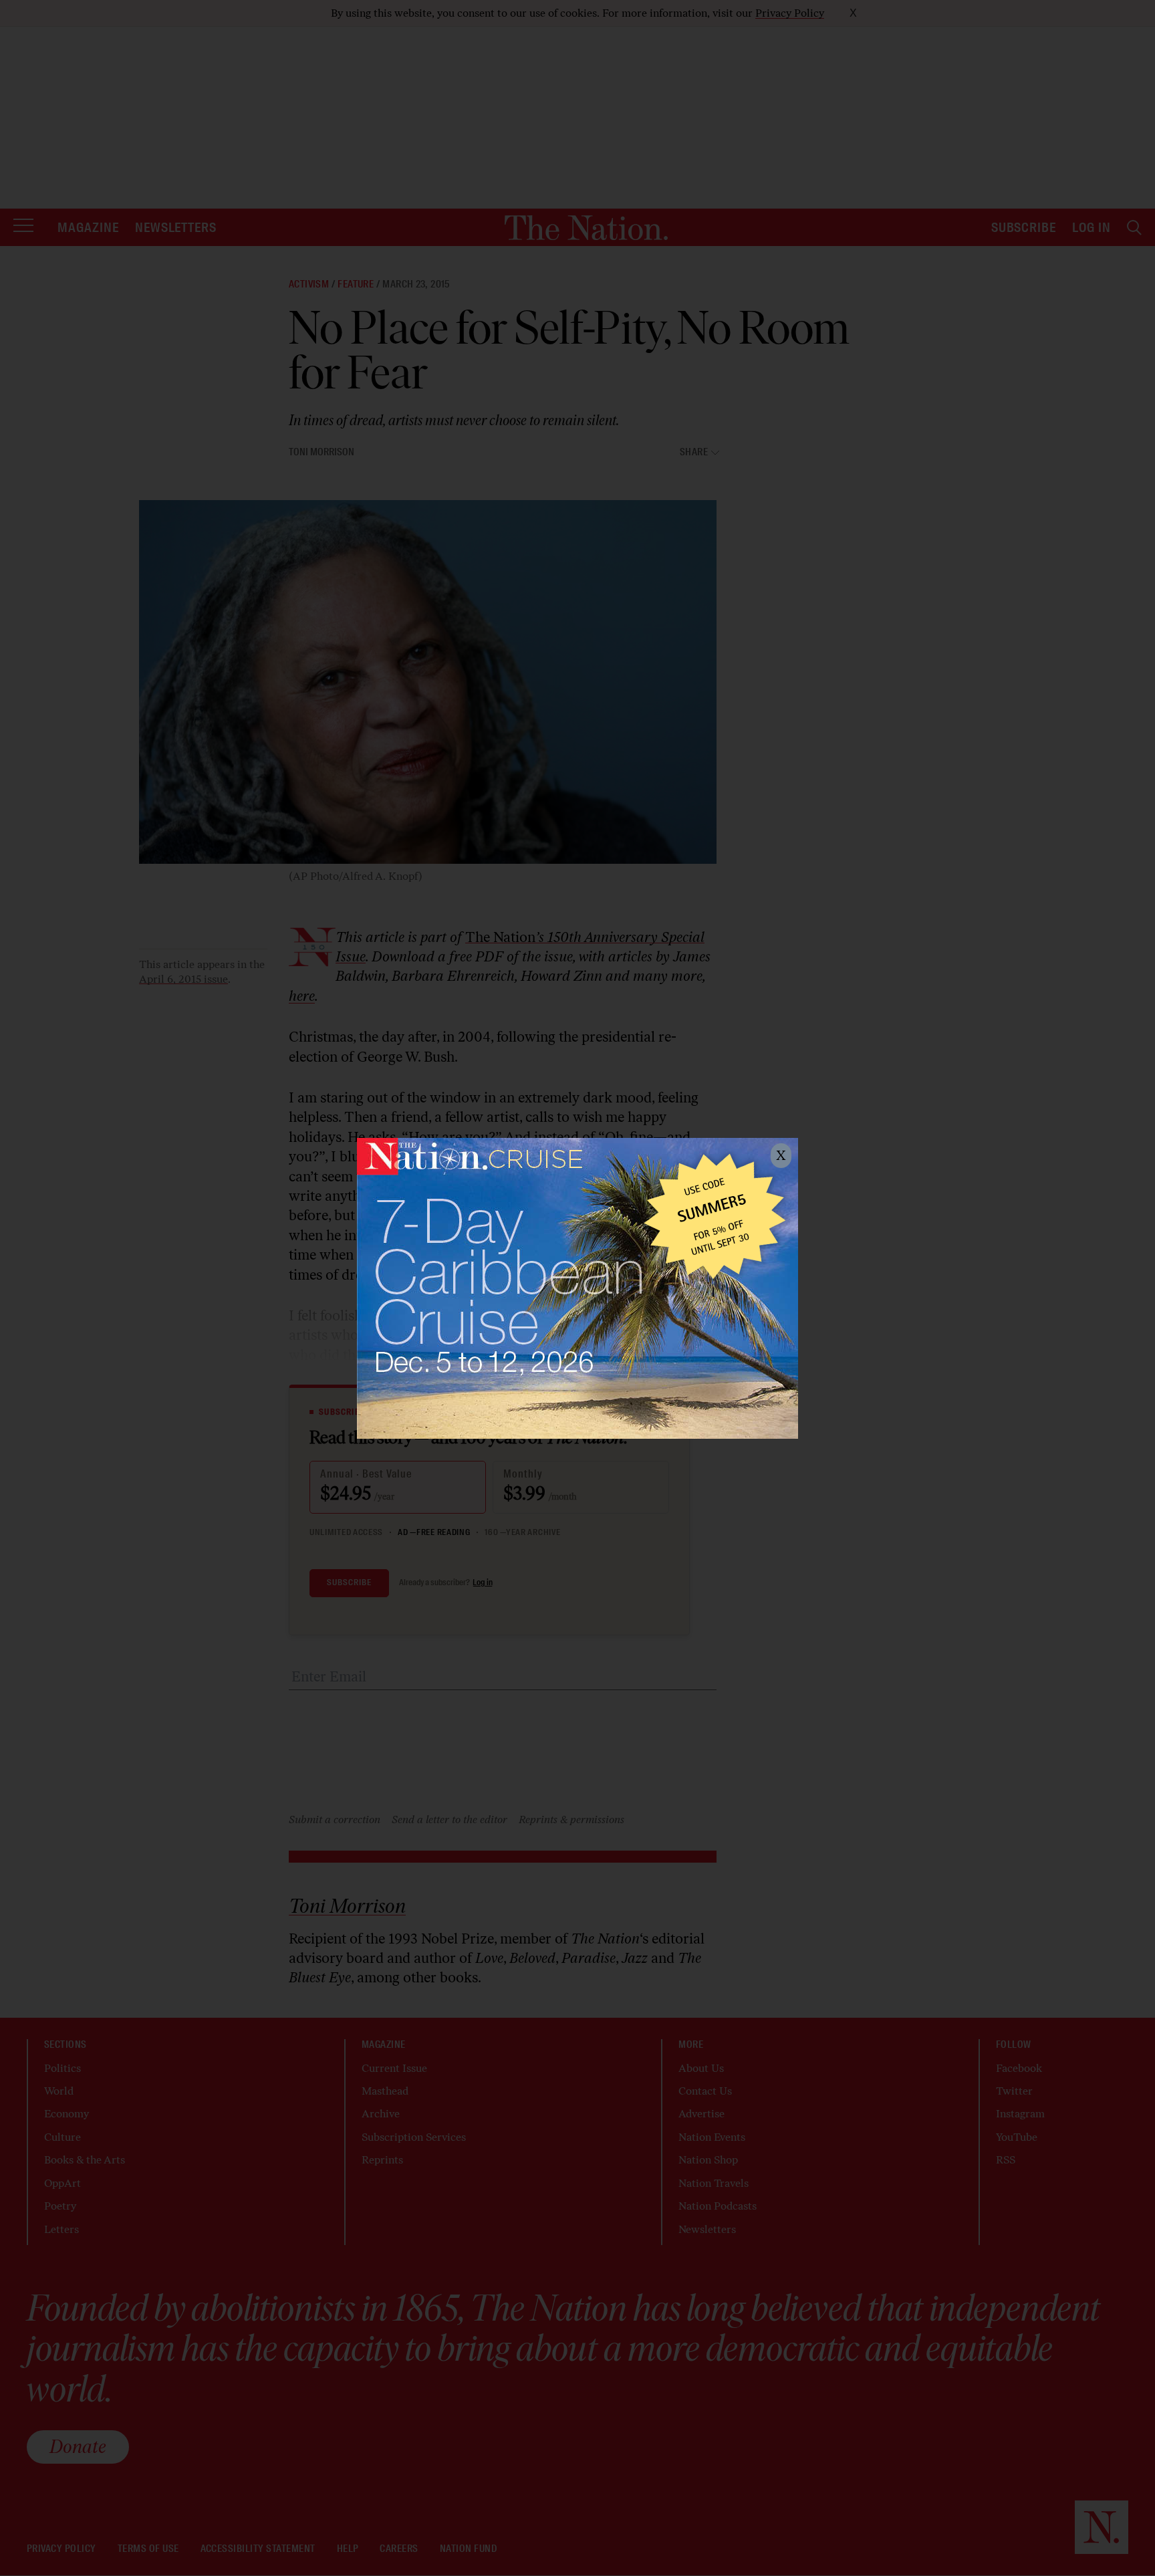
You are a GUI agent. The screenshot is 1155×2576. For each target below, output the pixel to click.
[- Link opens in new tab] (577, 1288)
